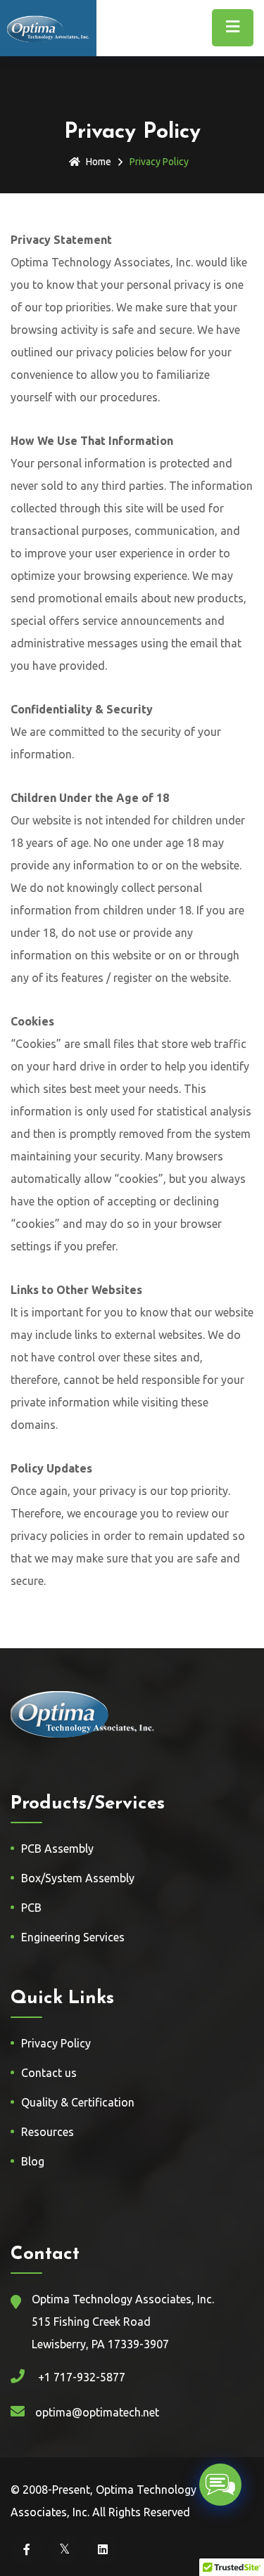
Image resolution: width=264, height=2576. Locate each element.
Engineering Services (73, 1937)
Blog (33, 2161)
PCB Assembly (57, 1849)
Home (99, 162)
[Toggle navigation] (233, 28)
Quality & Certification (78, 2102)
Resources (48, 2132)
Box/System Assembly (78, 1878)
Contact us (49, 2073)
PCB (31, 1908)
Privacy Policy (56, 2043)
